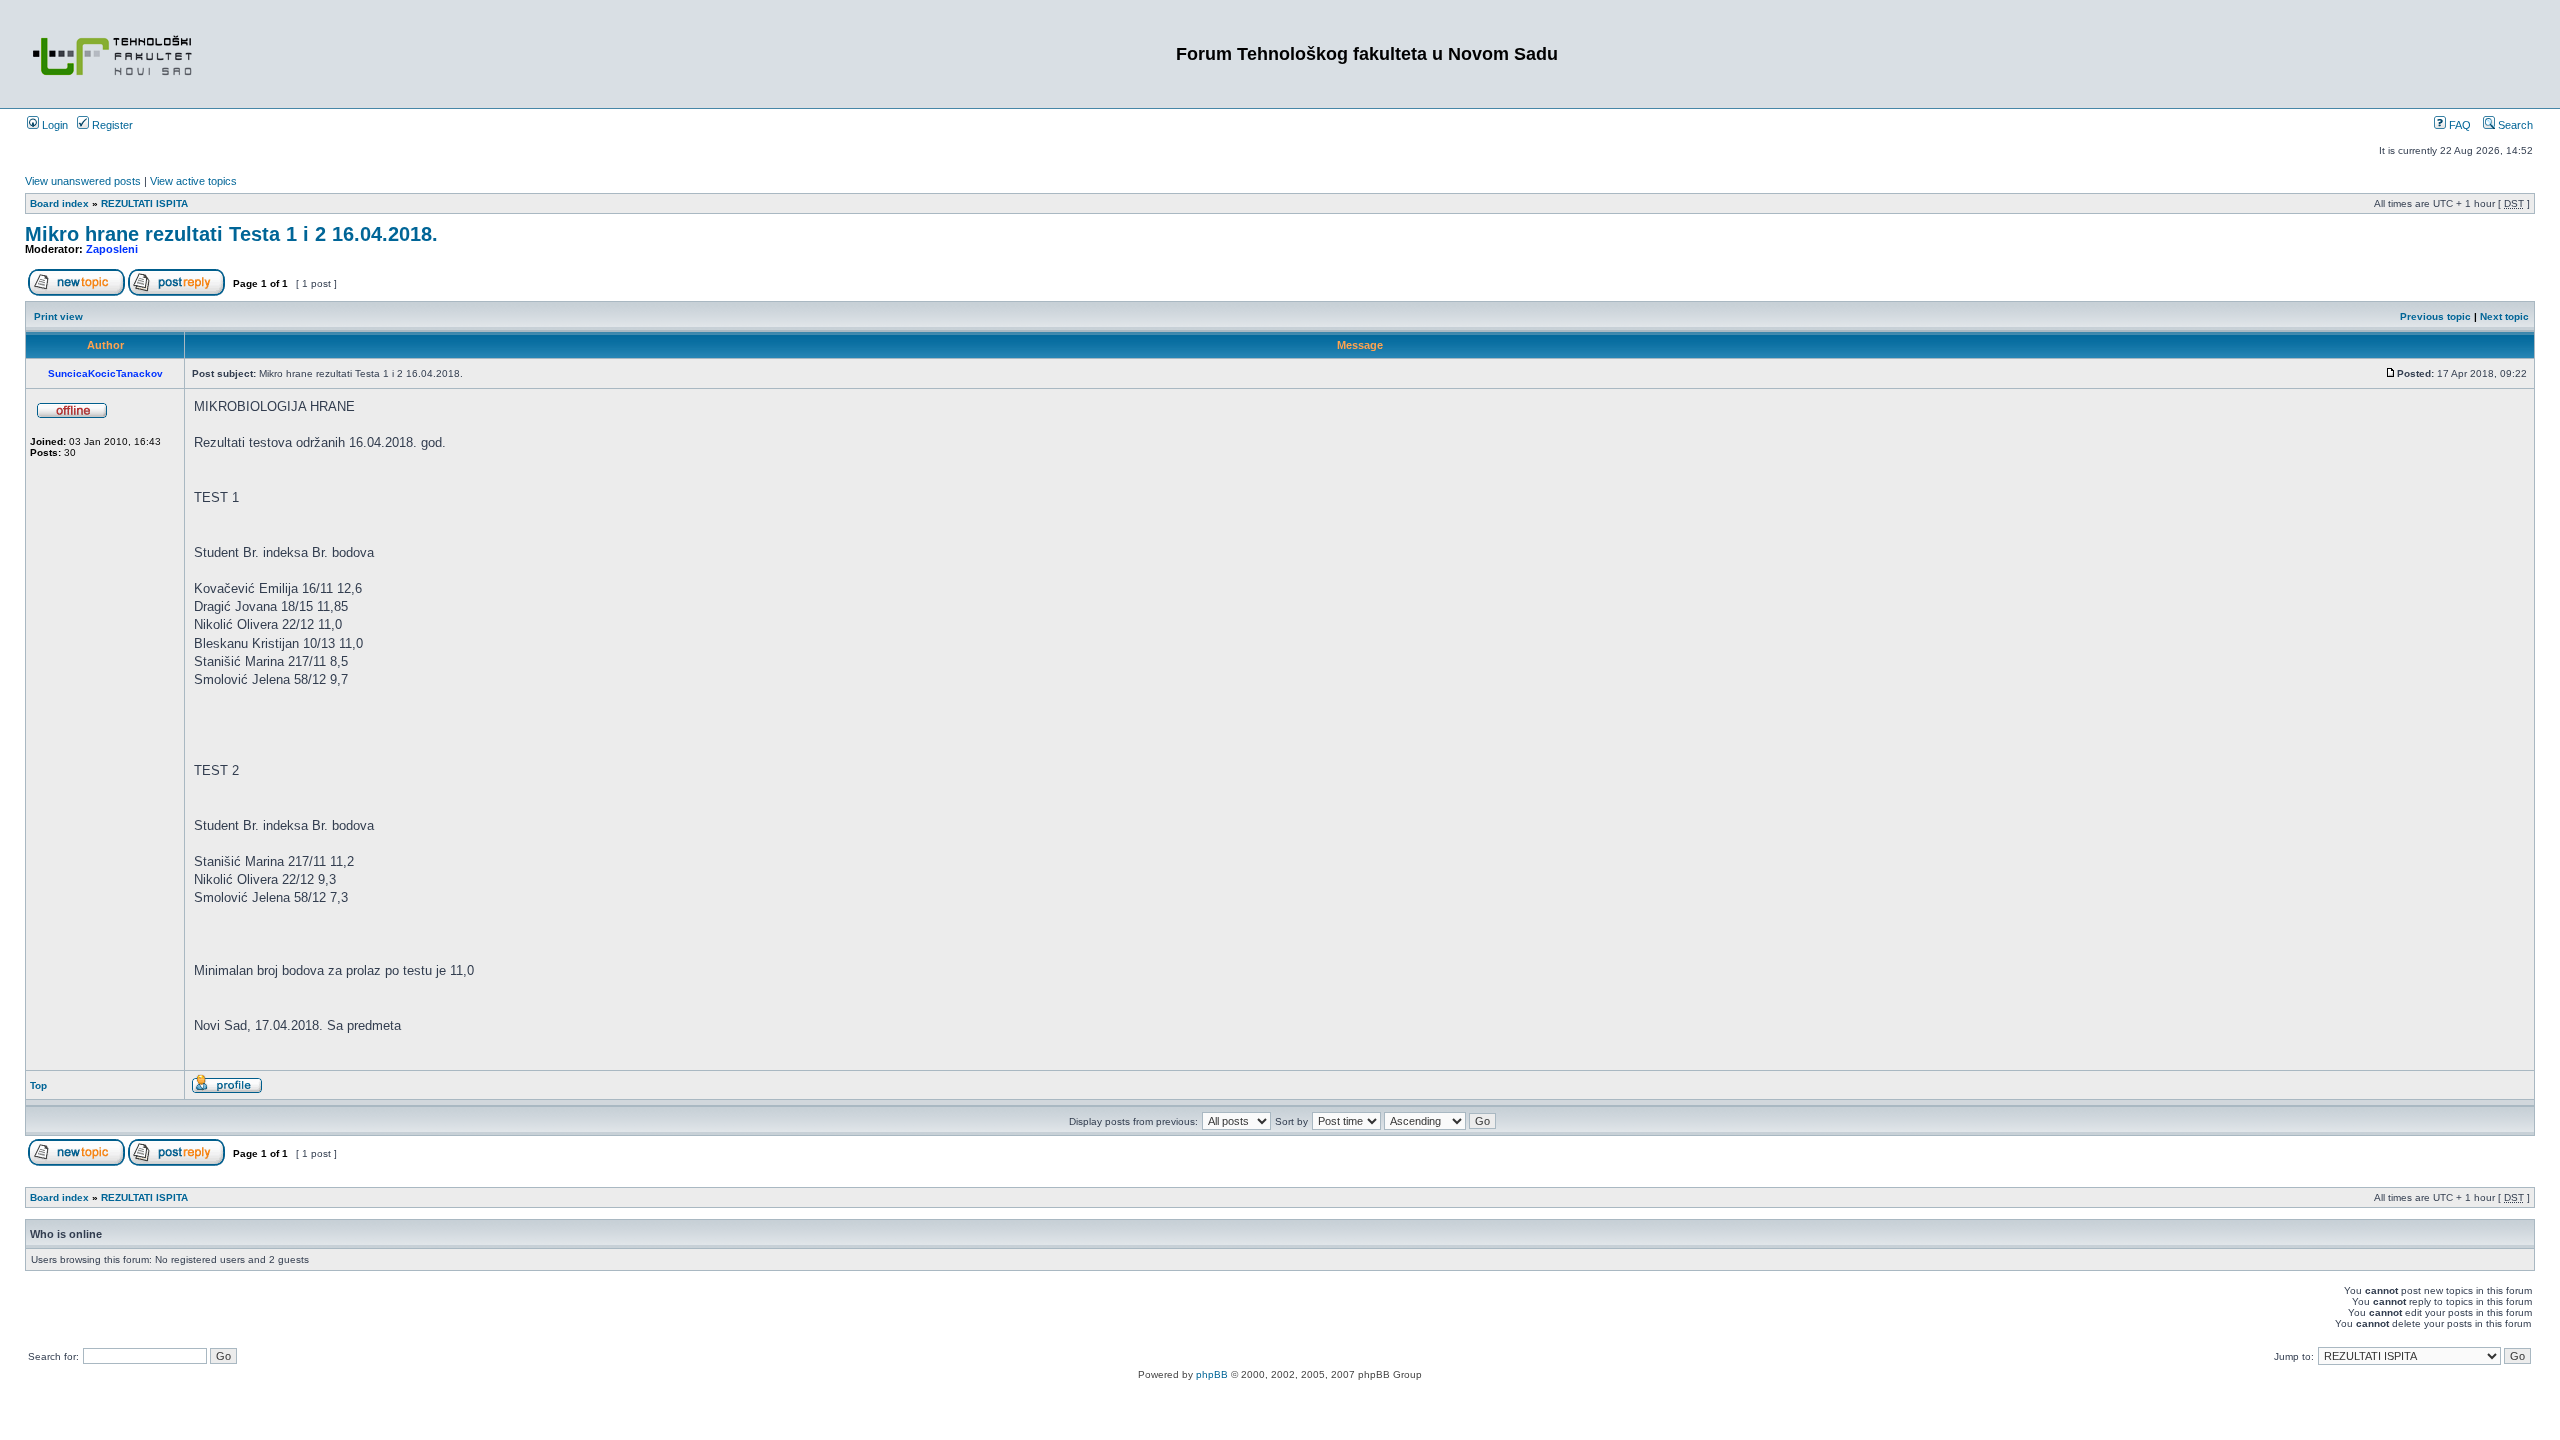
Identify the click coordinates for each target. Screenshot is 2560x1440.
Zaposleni (112, 249)
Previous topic (2435, 316)
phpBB (1212, 1374)
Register (111, 125)
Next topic (2504, 316)
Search (2514, 125)
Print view (58, 316)
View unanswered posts (83, 181)
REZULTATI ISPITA (144, 203)
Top (38, 1085)
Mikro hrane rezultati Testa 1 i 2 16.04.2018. (231, 234)
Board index (59, 203)
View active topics (193, 181)
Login (53, 125)
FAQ (2458, 125)
